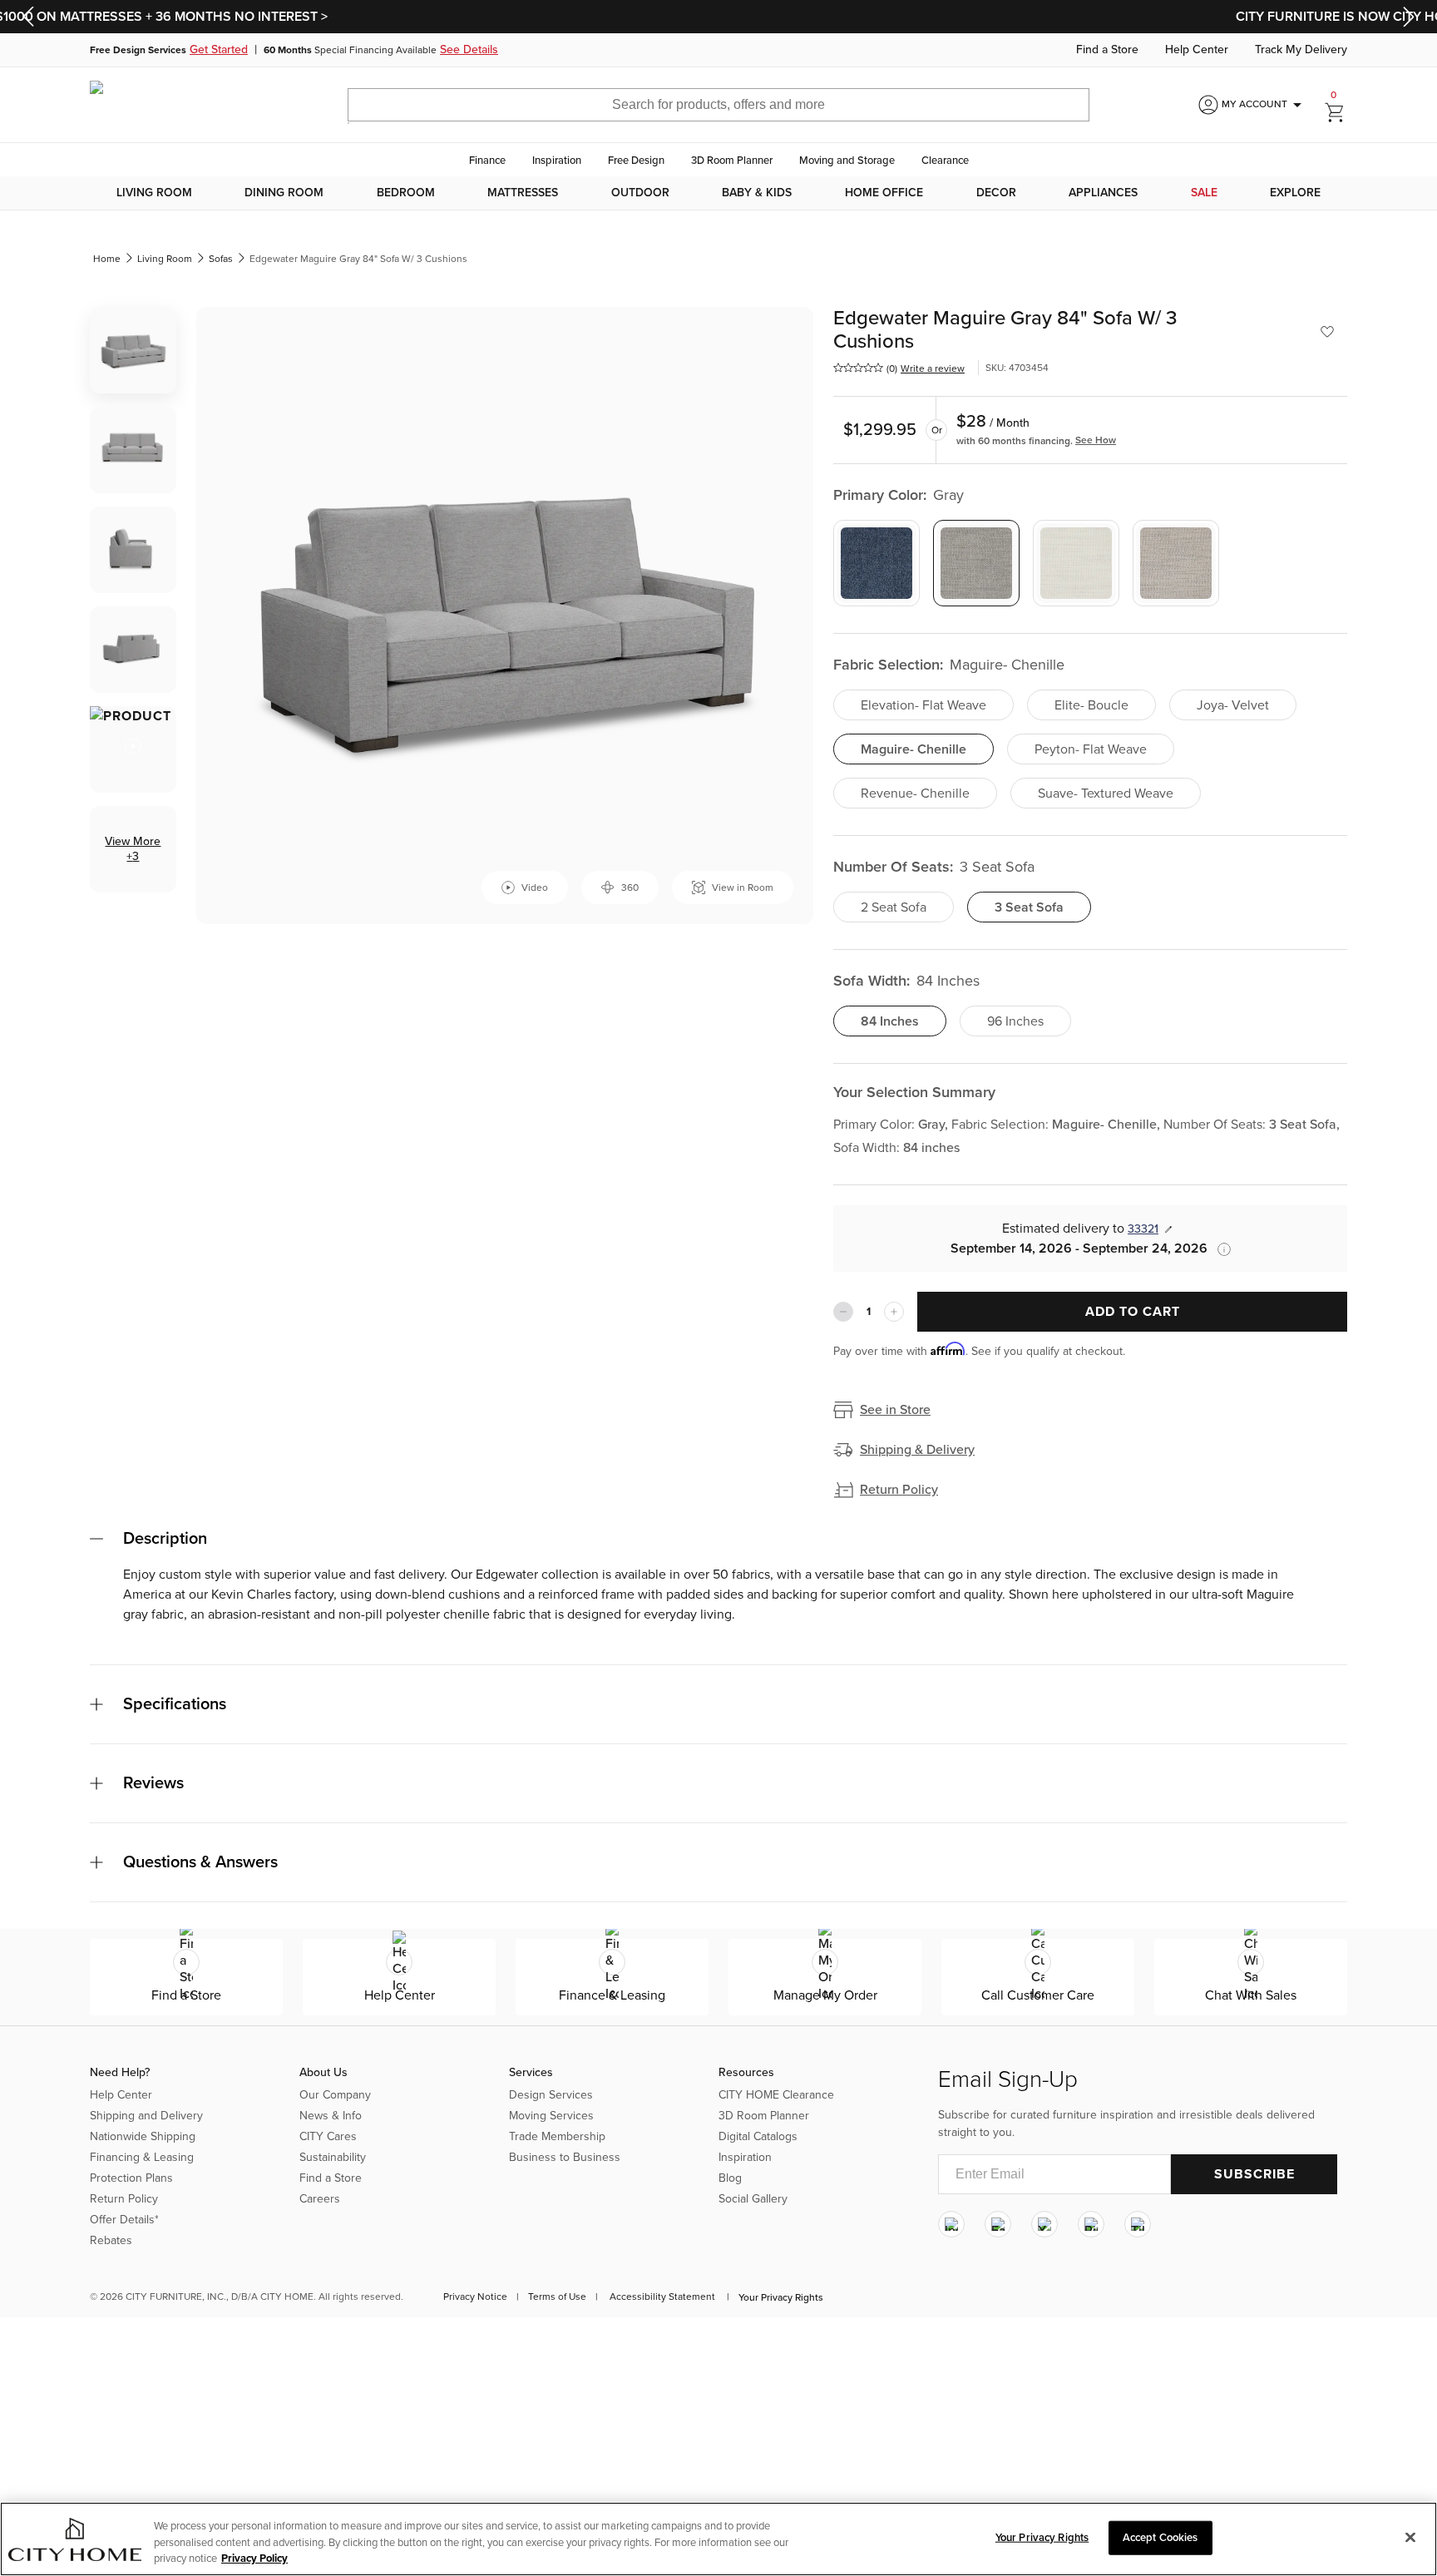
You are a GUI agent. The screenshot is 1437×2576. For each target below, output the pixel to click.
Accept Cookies (1160, 2537)
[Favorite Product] (1327, 332)
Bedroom (406, 193)
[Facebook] (998, 2224)
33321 (1143, 1229)
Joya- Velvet (1233, 705)
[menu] (718, 193)
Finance (487, 161)
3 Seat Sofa (1029, 907)
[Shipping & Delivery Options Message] (1219, 1249)
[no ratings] (858, 368)
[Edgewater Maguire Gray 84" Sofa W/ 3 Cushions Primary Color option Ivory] (1076, 563)
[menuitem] (154, 193)
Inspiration (557, 161)
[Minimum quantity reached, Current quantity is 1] (843, 1312)
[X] (1044, 2224)
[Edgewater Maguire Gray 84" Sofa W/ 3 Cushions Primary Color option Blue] (877, 563)
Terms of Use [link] (557, 2297)
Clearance (945, 161)
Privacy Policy (254, 2559)
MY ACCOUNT (1264, 105)
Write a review (933, 368)
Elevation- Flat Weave (923, 705)
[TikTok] (1138, 2224)
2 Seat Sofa (894, 907)
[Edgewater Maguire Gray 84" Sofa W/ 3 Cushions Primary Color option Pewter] (1176, 563)
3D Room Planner (732, 161)
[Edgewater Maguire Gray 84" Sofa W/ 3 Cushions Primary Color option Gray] (976, 563)
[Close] (1410, 2537)
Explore (1295, 193)
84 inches (890, 1021)
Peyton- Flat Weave (1091, 749)
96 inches (1015, 1021)
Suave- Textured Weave (1106, 794)
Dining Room (284, 193)
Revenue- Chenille (915, 794)
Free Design (636, 161)
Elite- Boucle (1091, 705)
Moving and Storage (847, 161)
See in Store (895, 1410)
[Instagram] (951, 2224)
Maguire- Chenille (914, 749)
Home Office (884, 193)
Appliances (1103, 193)
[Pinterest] (1091, 2224)
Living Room (154, 193)
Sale (1204, 193)
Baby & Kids (757, 193)
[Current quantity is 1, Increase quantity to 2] (894, 1312)
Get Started (219, 50)
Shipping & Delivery (917, 1450)
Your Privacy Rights (781, 2297)
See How (1096, 440)
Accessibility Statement (662, 2297)
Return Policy (899, 1490)
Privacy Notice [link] (475, 2297)
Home (107, 259)
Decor (996, 193)
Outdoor (640, 193)
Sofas (221, 259)
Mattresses (523, 193)
